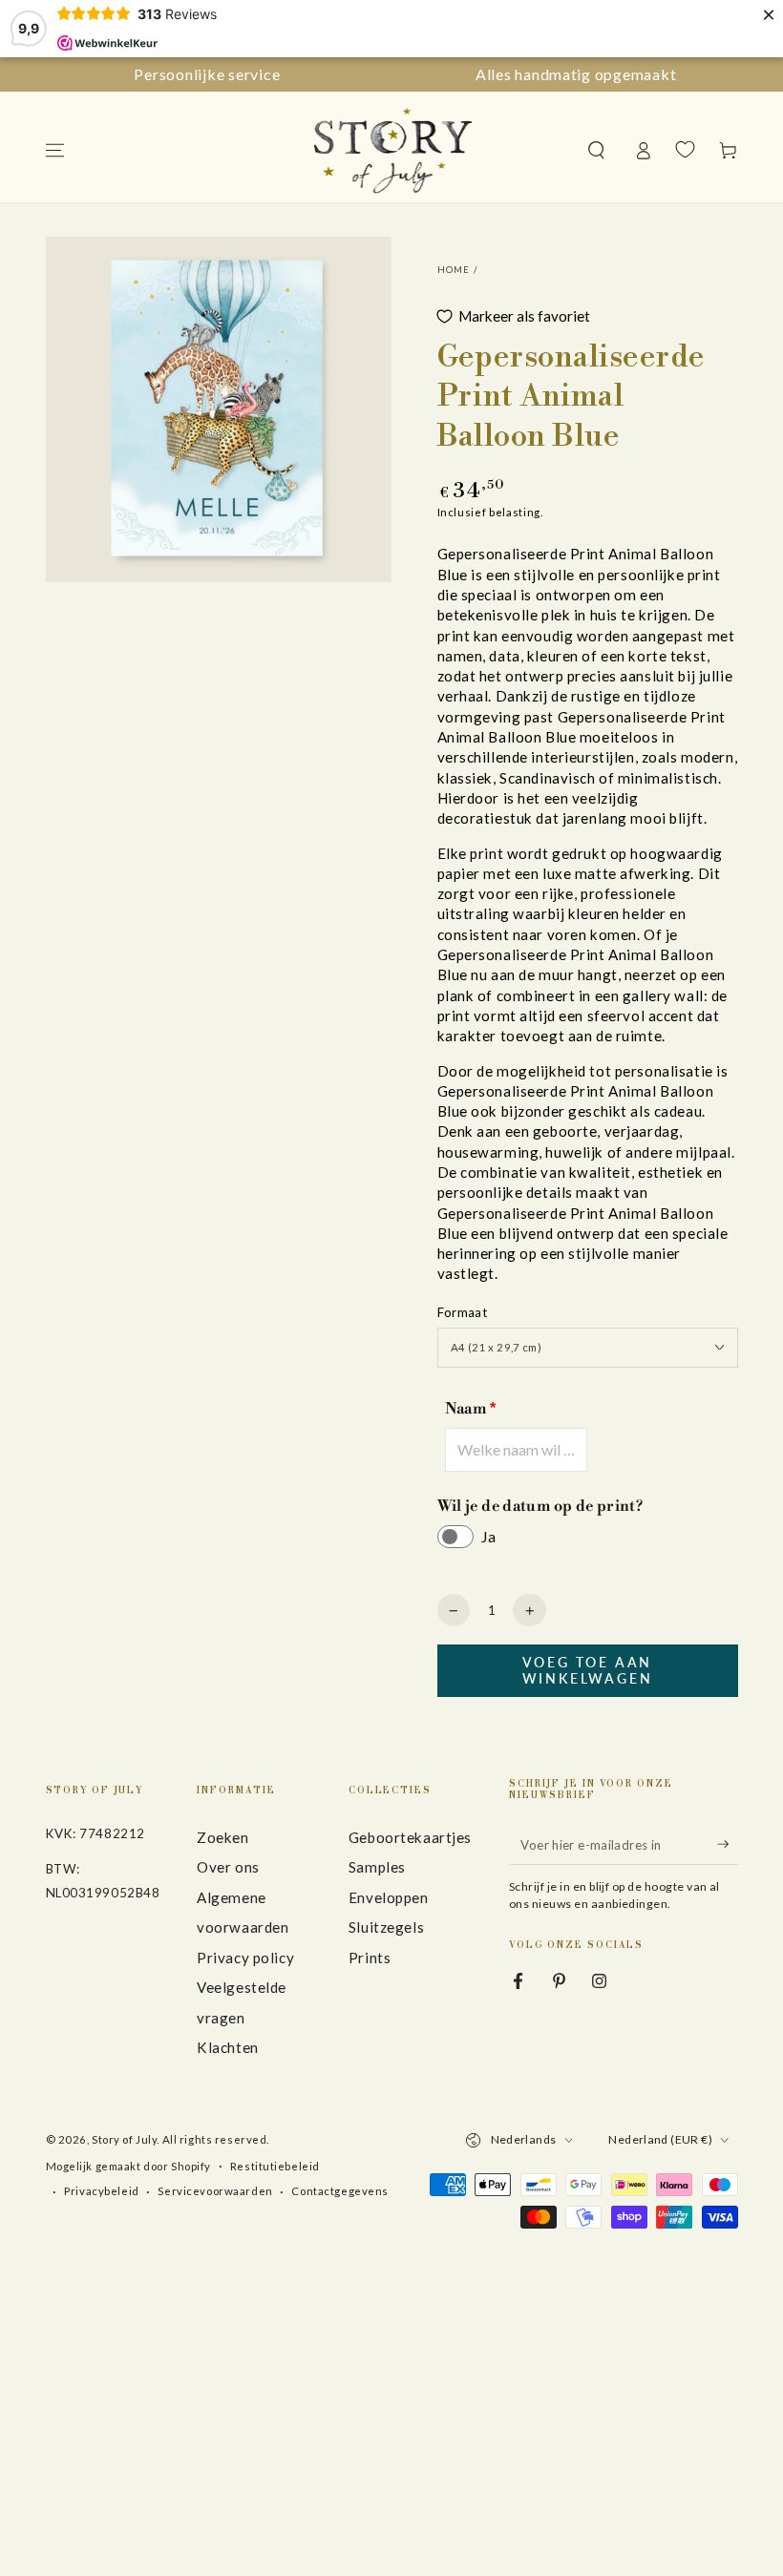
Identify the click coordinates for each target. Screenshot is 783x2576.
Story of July (124, 2139)
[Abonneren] (728, 1844)
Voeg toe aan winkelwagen (588, 1670)
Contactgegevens (340, 2191)
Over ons (228, 1867)
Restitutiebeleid (275, 2166)
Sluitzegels (386, 1927)
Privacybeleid (101, 2191)
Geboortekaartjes (410, 1837)
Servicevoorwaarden (215, 2191)
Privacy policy (245, 1958)
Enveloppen (389, 1897)
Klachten (228, 2047)
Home (454, 270)
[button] (596, 151)
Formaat (463, 1312)
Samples (377, 1867)
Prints (370, 1958)
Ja (489, 1536)
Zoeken (222, 1837)
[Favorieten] (685, 150)
